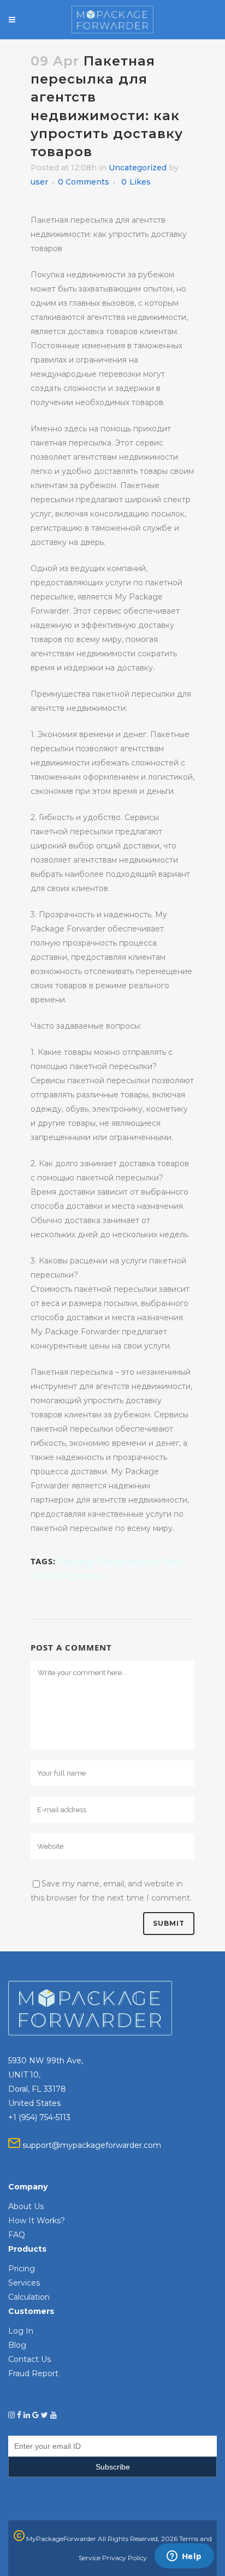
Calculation (29, 2297)
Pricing (22, 2269)
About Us (26, 2206)
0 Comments (84, 182)
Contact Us (29, 2359)
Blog (17, 2345)
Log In (21, 2331)
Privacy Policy (125, 2558)
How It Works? (37, 2221)
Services (24, 2283)
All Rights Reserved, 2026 (138, 2539)
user (39, 182)
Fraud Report (33, 2373)
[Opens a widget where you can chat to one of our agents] (184, 2557)
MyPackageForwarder (60, 2539)
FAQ (17, 2235)
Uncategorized (138, 168)
